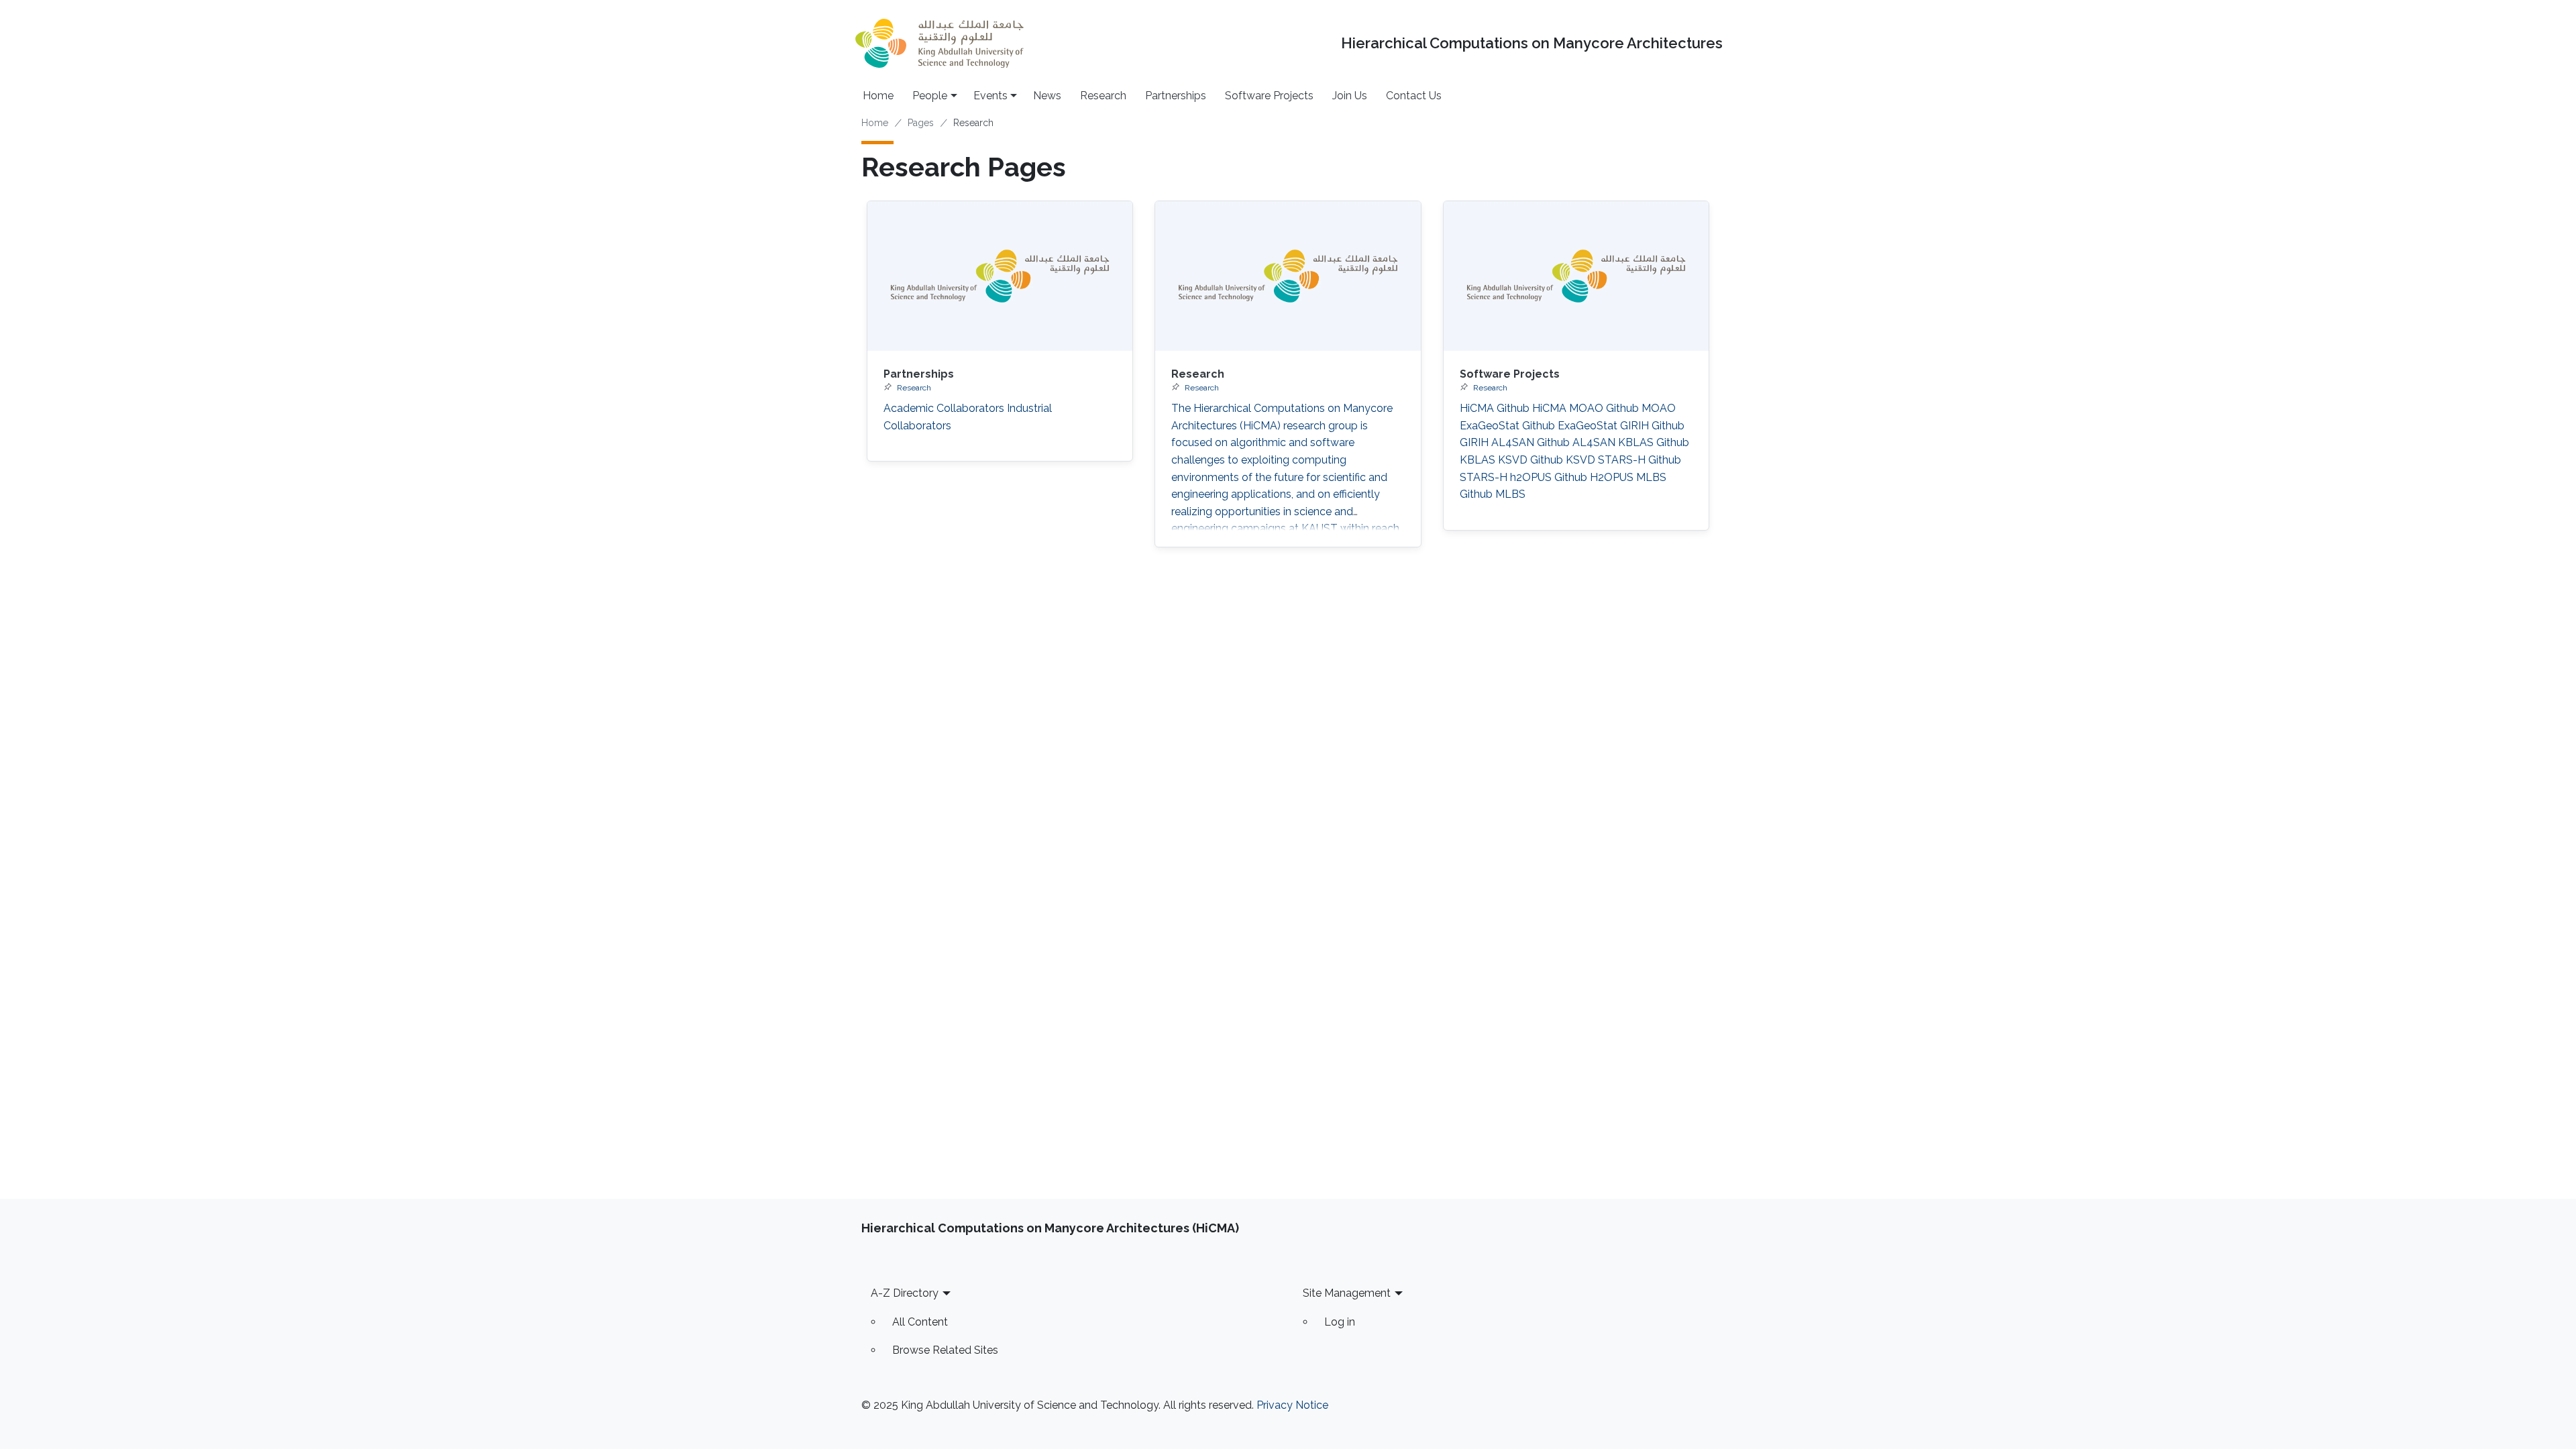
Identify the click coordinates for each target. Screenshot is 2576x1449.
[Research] (1288, 276)
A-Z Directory (905, 1293)
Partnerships (1176, 96)
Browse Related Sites (945, 1350)
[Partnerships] (1000, 276)
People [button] (930, 96)
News (1047, 96)
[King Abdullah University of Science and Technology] (939, 43)
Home (878, 96)
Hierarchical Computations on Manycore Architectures (1532, 43)
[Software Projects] (1576, 276)
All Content (920, 1322)
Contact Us (1414, 96)
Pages (921, 123)
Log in (1340, 1322)
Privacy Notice (1292, 1405)
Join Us (1350, 96)
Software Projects (1269, 96)
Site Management (1347, 1293)
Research (1103, 96)
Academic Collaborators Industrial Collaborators (968, 417)
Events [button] (990, 96)
